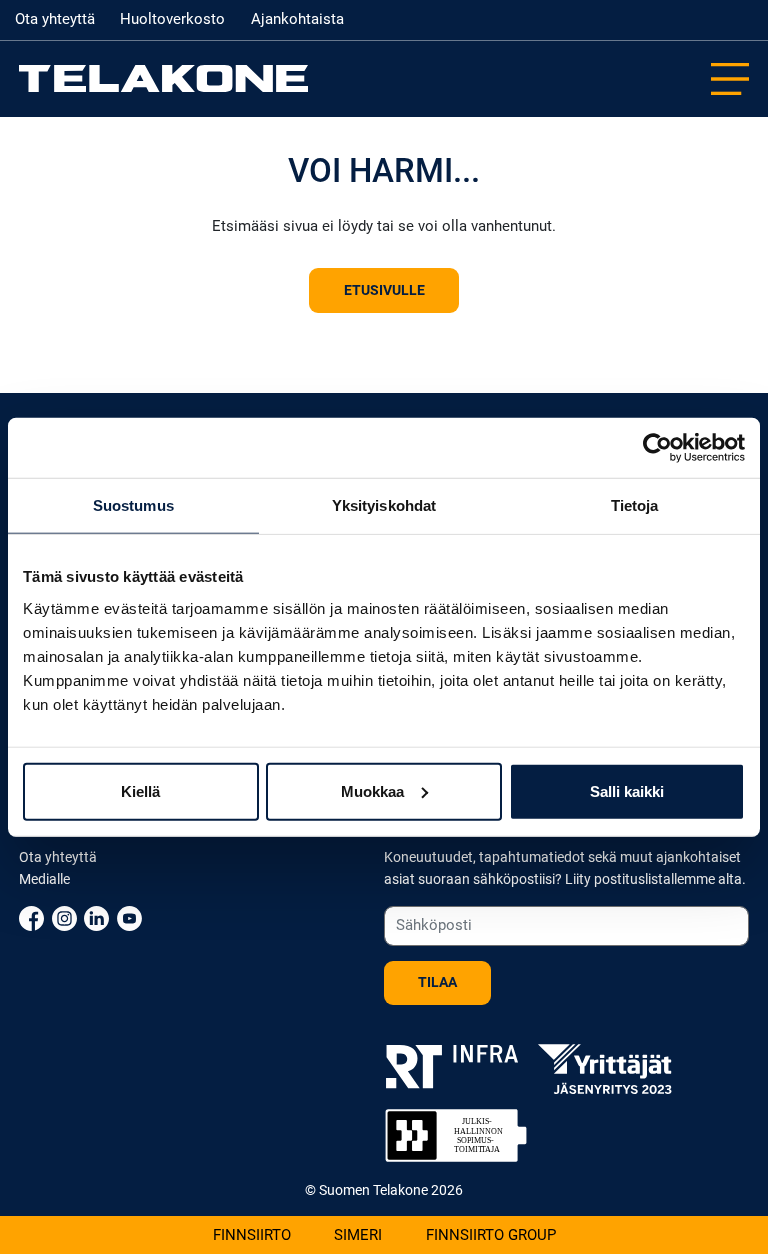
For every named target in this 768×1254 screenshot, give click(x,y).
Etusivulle (384, 290)
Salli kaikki (627, 790)
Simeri (358, 1235)
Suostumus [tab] (133, 505)
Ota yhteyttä (55, 19)
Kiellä (140, 790)
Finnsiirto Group (491, 1235)
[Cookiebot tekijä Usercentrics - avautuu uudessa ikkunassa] (657, 448)
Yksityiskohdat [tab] (384, 505)
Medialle (44, 879)
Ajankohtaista (297, 19)
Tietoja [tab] (635, 505)
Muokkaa (372, 790)
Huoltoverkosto (172, 19)
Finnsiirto (252, 1235)
